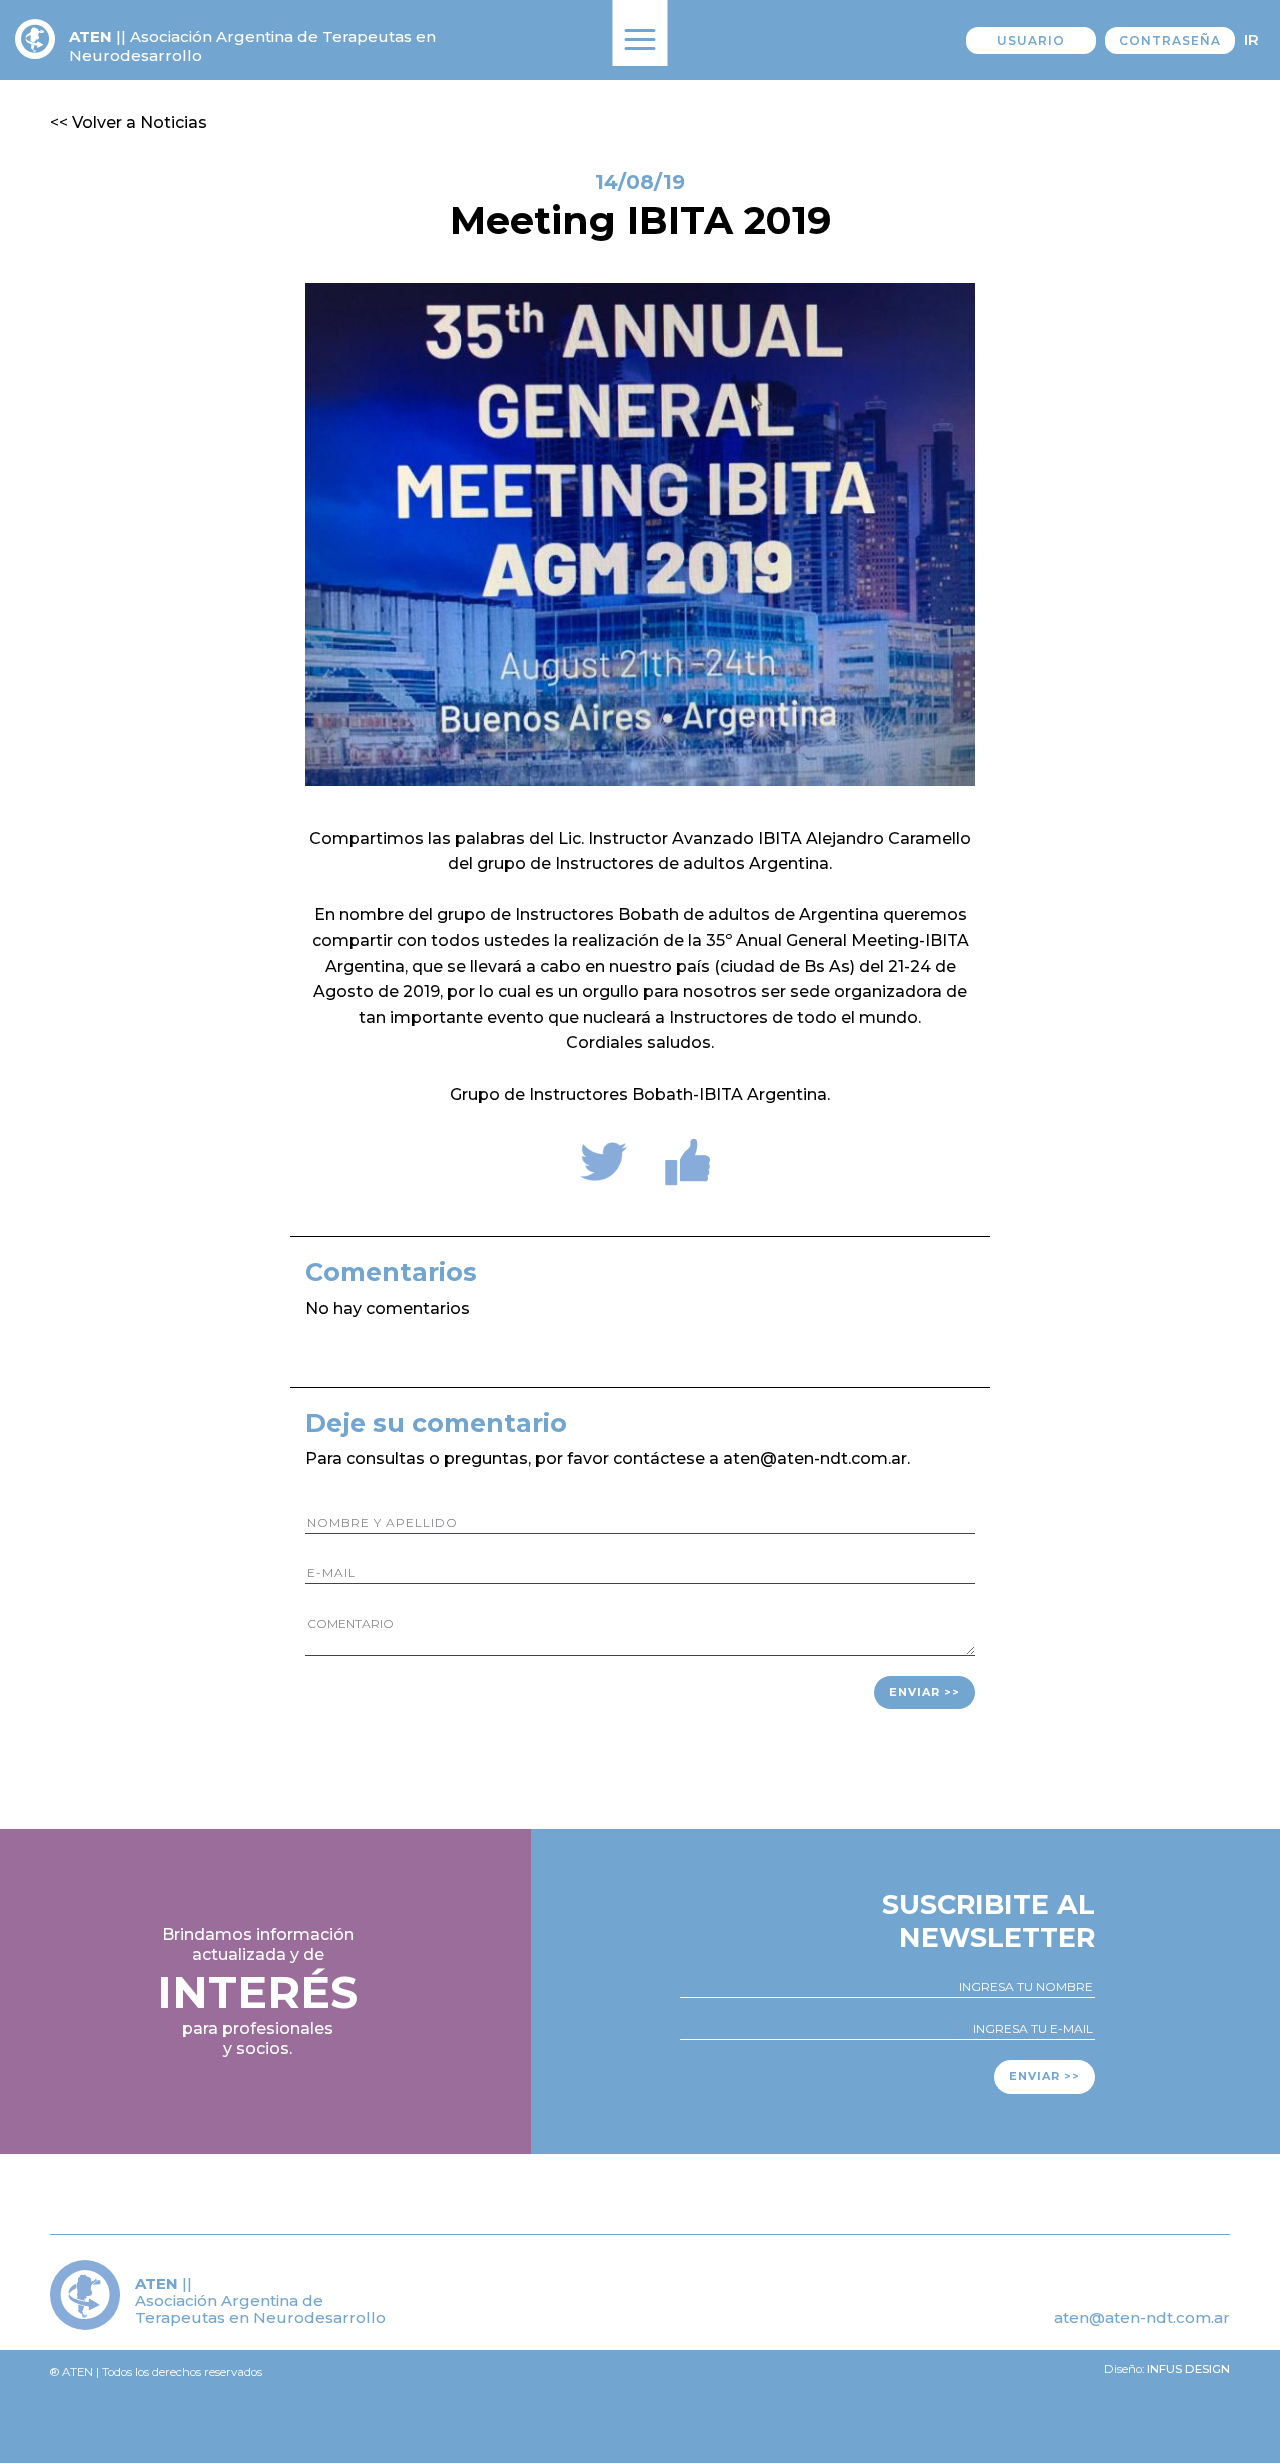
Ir (1251, 39)
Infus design (1188, 2369)
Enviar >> (924, 1692)
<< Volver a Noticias (128, 122)
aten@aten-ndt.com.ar (1142, 2317)
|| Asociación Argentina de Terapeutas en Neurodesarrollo (252, 46)
